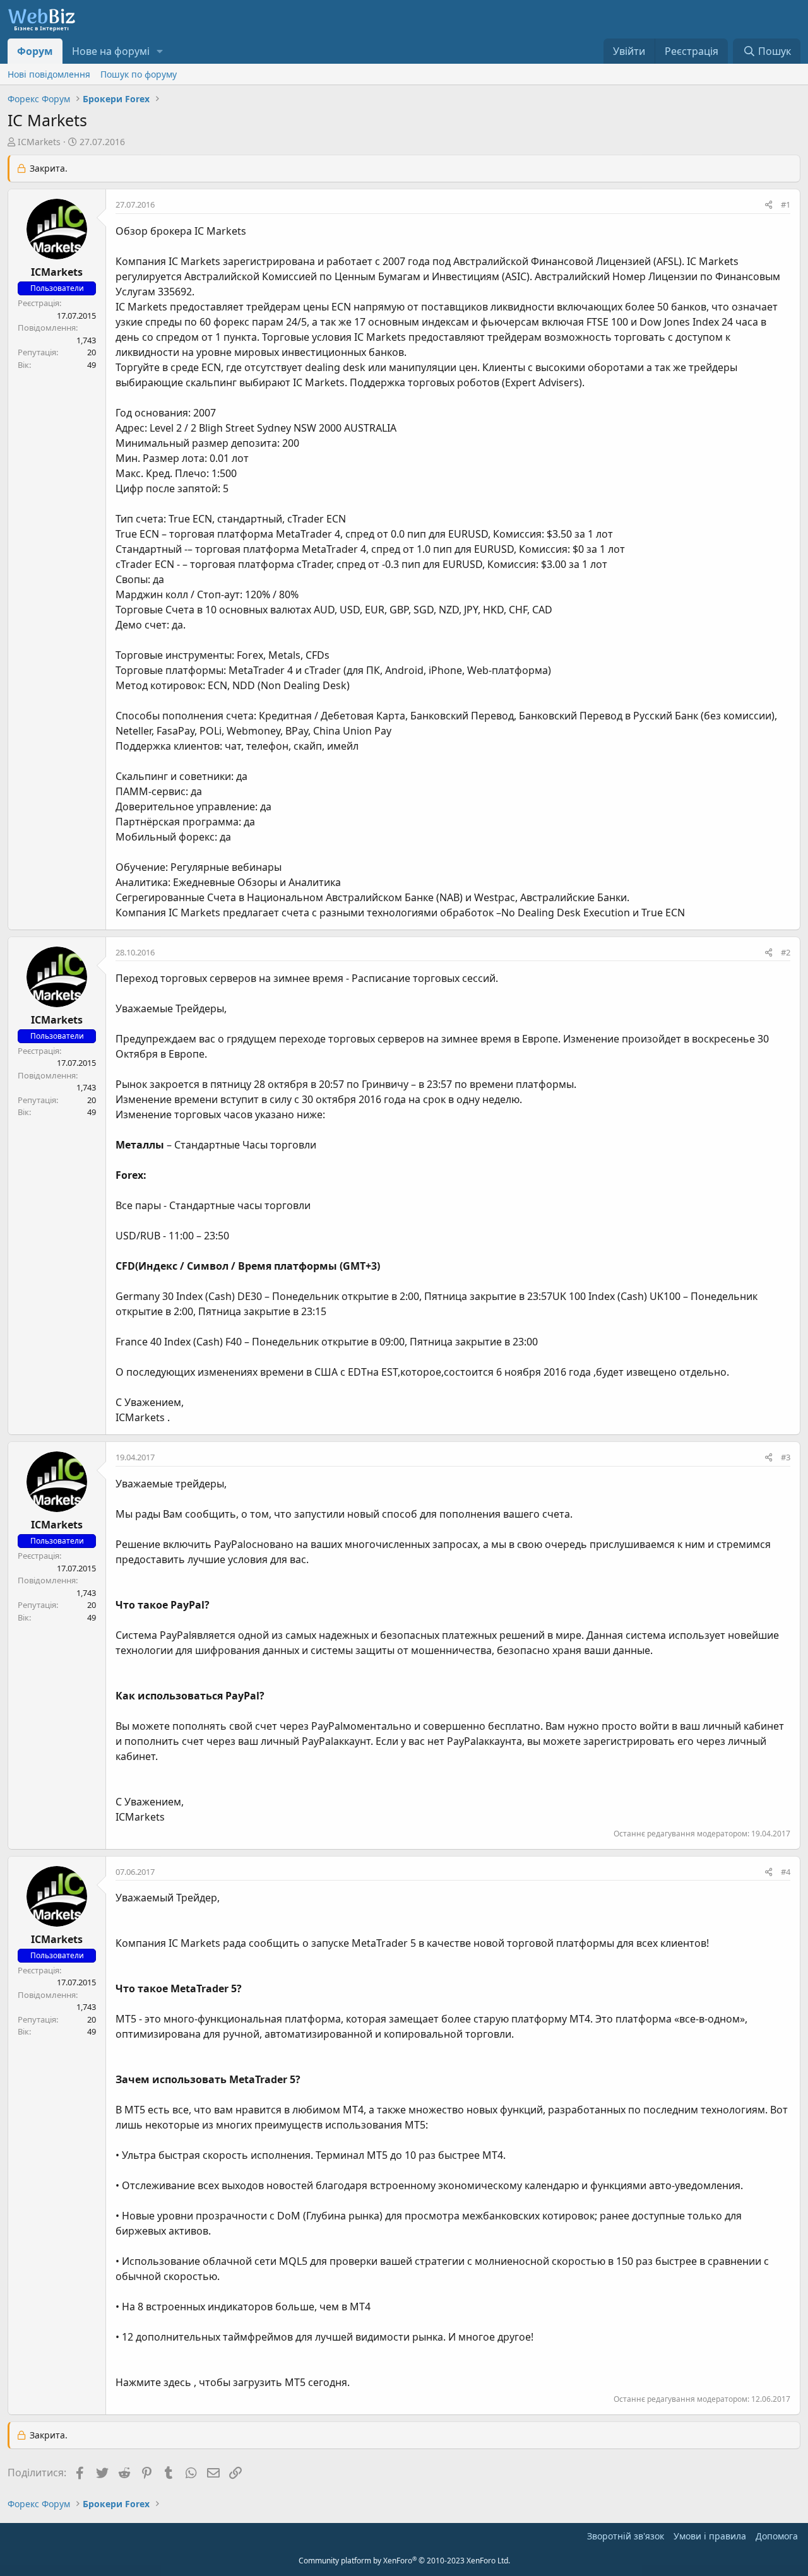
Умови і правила (710, 2536)
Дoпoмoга (777, 2536)
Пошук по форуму (139, 74)
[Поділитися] (769, 205)
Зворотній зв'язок (626, 2536)
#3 (786, 1457)
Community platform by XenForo (404, 2561)
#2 (786, 952)
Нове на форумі (111, 51)
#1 (786, 204)
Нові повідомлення (49, 74)
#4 (786, 1872)
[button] (160, 51)
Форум (35, 51)
